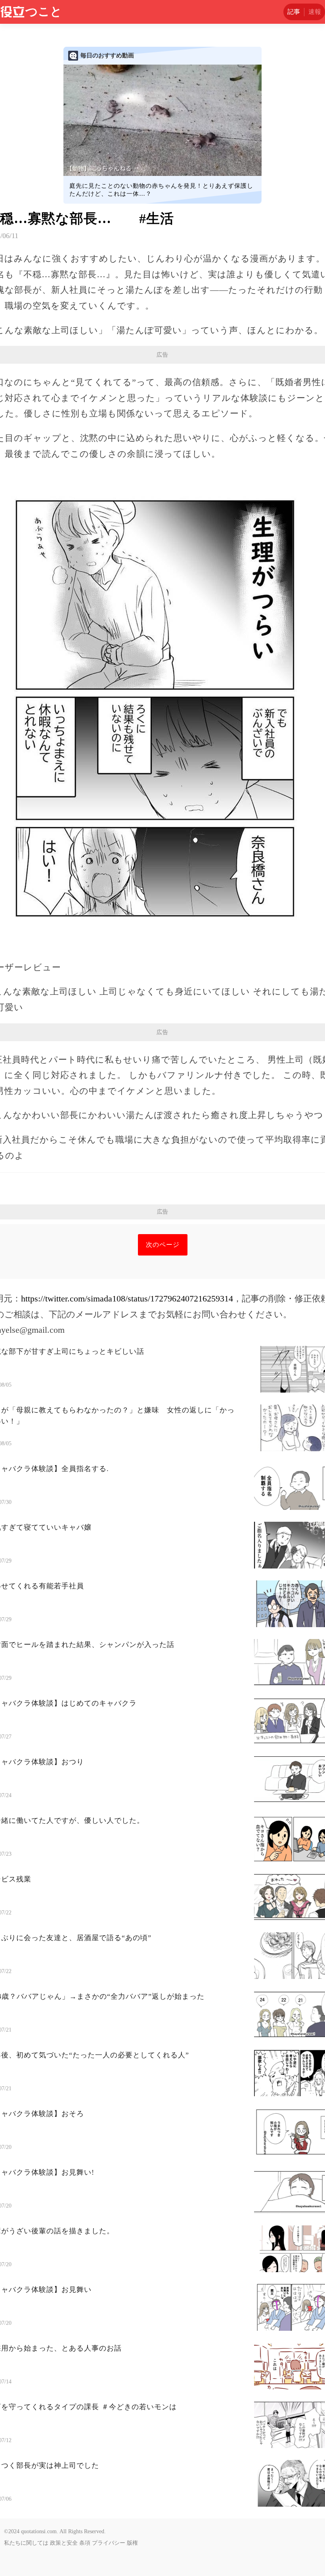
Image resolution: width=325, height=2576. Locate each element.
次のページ (163, 1245)
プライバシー (109, 2543)
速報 (315, 12)
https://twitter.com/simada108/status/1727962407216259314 (127, 1298)
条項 (85, 2543)
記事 (294, 12)
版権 (132, 2543)
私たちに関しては (26, 2543)
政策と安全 (64, 2543)
